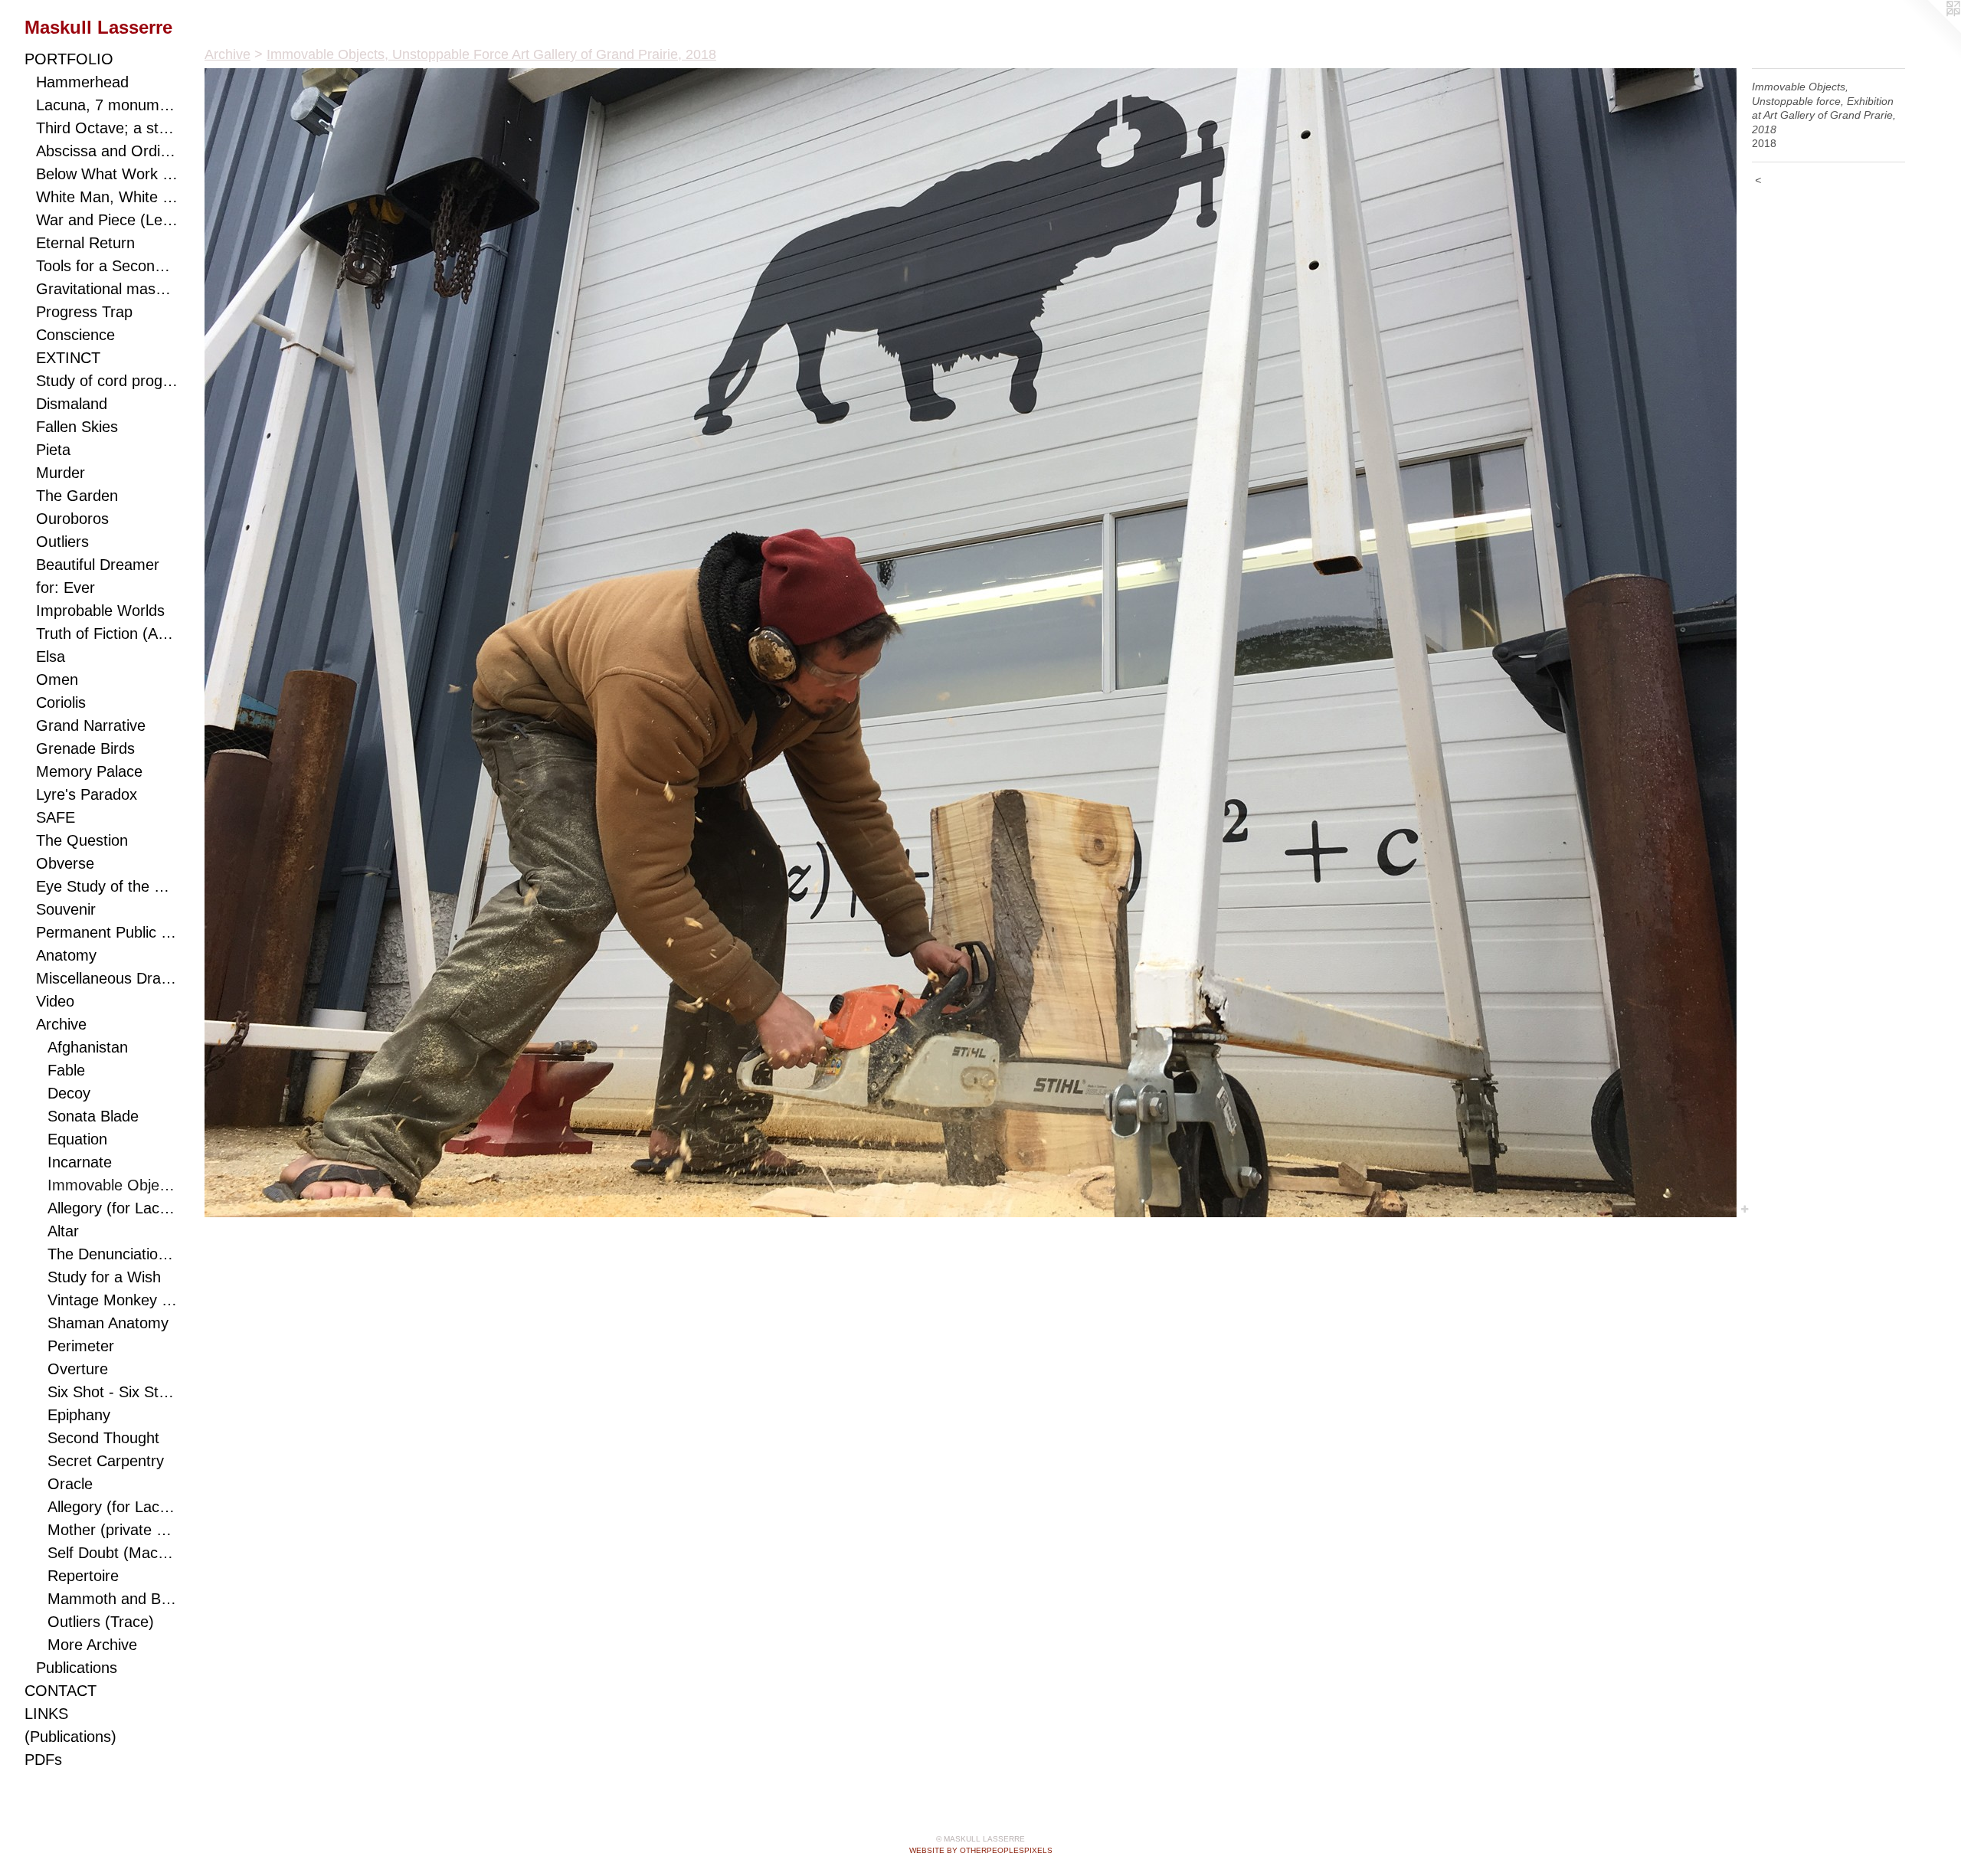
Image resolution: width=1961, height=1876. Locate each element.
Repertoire (83, 1576)
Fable (66, 1070)
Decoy (69, 1093)
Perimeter (81, 1346)
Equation (77, 1139)
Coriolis (61, 702)
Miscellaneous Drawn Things (107, 978)
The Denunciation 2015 (113, 1254)
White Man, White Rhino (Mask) (107, 197)
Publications (77, 1668)
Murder (61, 473)
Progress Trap (84, 312)
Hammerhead (82, 82)
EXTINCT (68, 358)
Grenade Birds (85, 748)
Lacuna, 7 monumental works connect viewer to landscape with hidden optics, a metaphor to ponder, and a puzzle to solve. (107, 105)
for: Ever (65, 588)
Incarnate (80, 1162)
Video (55, 1001)
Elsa (51, 656)
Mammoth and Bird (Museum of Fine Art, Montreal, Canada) (113, 1599)
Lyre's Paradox (87, 794)
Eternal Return (85, 243)
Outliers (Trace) (101, 1622)
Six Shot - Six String (113, 1392)
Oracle (70, 1484)
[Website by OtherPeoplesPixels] (1930, 31)
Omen (57, 679)
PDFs (43, 1760)
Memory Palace (89, 771)
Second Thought (103, 1438)
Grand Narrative (91, 725)
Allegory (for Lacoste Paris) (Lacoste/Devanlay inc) (113, 1507)
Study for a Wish (104, 1277)
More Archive (92, 1645)
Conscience (75, 335)
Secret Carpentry (106, 1461)
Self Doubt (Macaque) (113, 1553)
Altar (63, 1231)
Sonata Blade (93, 1116)
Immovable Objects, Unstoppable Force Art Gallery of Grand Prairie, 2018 (113, 1185)
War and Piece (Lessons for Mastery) (107, 220)
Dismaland (72, 404)
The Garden (77, 496)
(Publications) (70, 1737)
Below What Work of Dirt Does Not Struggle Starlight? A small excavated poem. (107, 174)
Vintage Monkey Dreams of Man (113, 1300)
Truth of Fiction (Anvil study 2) (107, 634)
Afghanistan (88, 1047)
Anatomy (66, 955)
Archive (61, 1024)
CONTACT (61, 1691)
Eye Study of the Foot (107, 886)
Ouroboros (72, 519)
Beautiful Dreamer (98, 565)
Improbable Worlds (100, 611)
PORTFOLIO (69, 59)
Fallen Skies (77, 427)
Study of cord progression (107, 381)
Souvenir (66, 909)
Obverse (65, 863)
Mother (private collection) (113, 1530)
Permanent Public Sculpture (107, 932)
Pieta (53, 450)
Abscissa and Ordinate (107, 151)
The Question (82, 840)
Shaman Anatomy (108, 1323)
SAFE (56, 817)
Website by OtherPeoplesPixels (981, 1850)
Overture (78, 1369)
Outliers (62, 542)
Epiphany (79, 1415)
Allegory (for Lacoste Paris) (113, 1208)
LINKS (46, 1714)
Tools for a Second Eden (107, 266)
